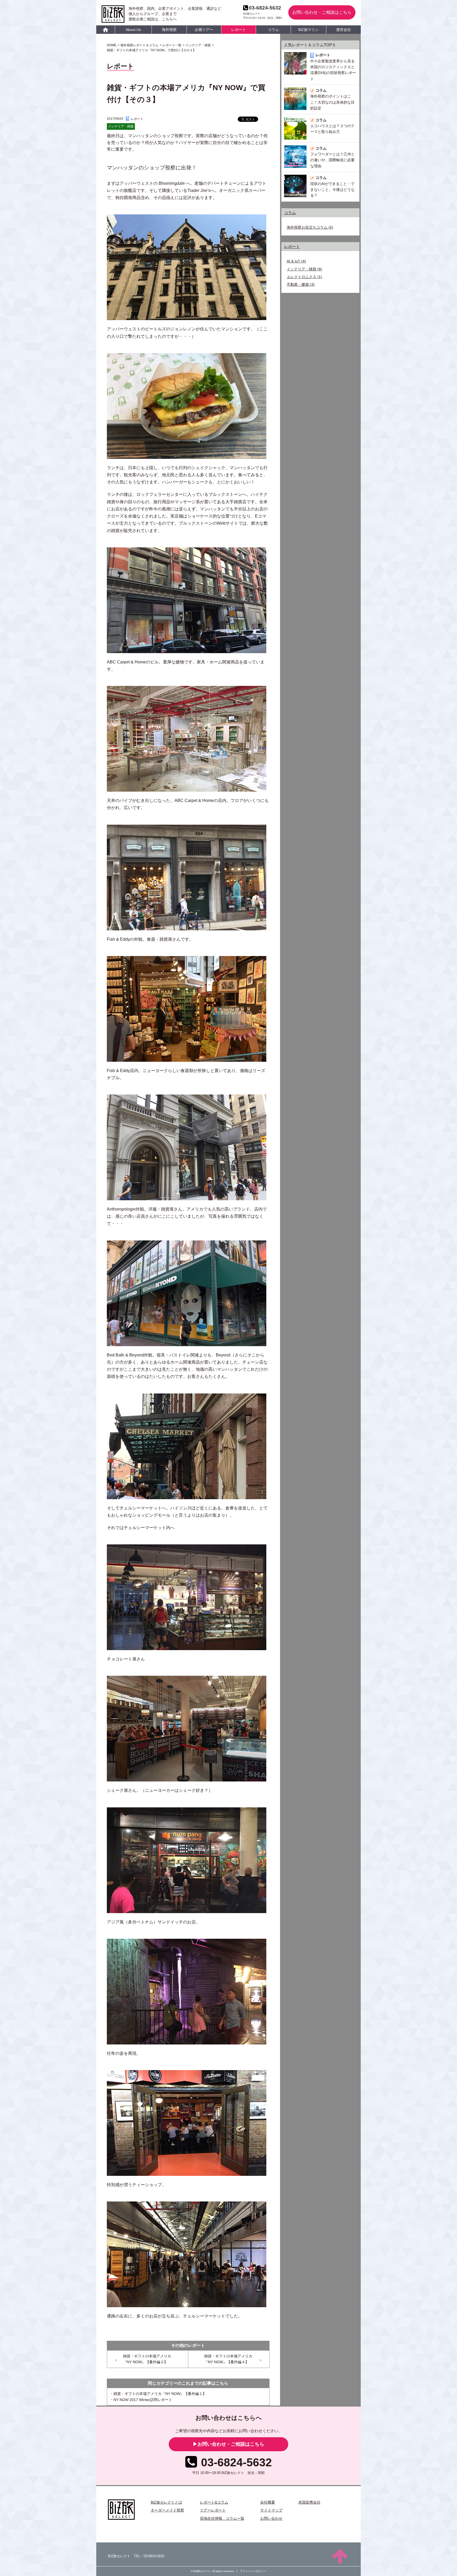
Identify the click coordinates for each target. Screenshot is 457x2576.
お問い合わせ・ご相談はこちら (322, 12)
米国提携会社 (309, 2502)
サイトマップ (271, 2510)
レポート (239, 30)
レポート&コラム (214, 2502)
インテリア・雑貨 (301, 269)
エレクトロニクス (301, 277)
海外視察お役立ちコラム (307, 227)
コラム (273, 30)
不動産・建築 (298, 284)
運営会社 (344, 30)
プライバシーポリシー (253, 2571)
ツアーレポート (213, 2510)
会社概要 (268, 2502)
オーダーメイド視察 (167, 2510)
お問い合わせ (271, 2518)
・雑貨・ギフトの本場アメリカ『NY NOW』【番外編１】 (158, 2394)
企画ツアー (204, 30)
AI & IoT (293, 261)
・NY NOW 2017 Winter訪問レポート (141, 2400)
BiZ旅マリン (309, 30)
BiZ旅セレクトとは (166, 2502)
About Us (133, 30)
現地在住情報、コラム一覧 (222, 2518)
